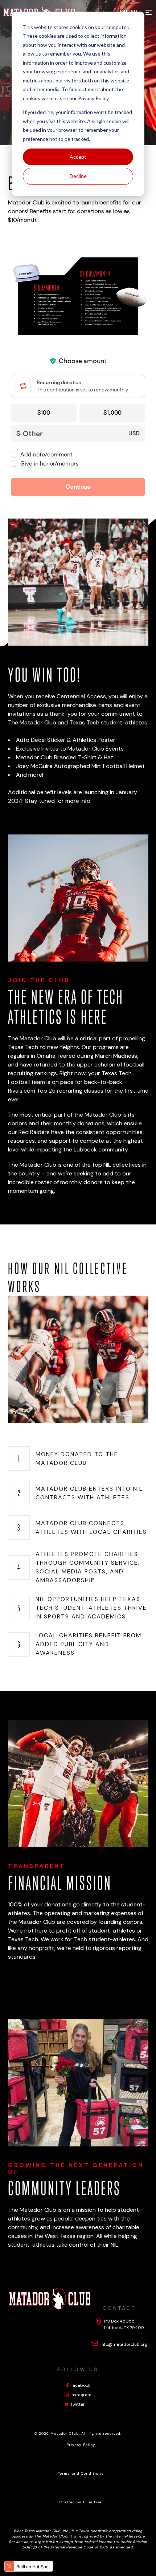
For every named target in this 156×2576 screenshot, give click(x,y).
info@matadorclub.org (124, 2344)
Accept (78, 157)
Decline (78, 176)
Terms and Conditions (81, 2473)
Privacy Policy (93, 98)
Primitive (92, 2502)
